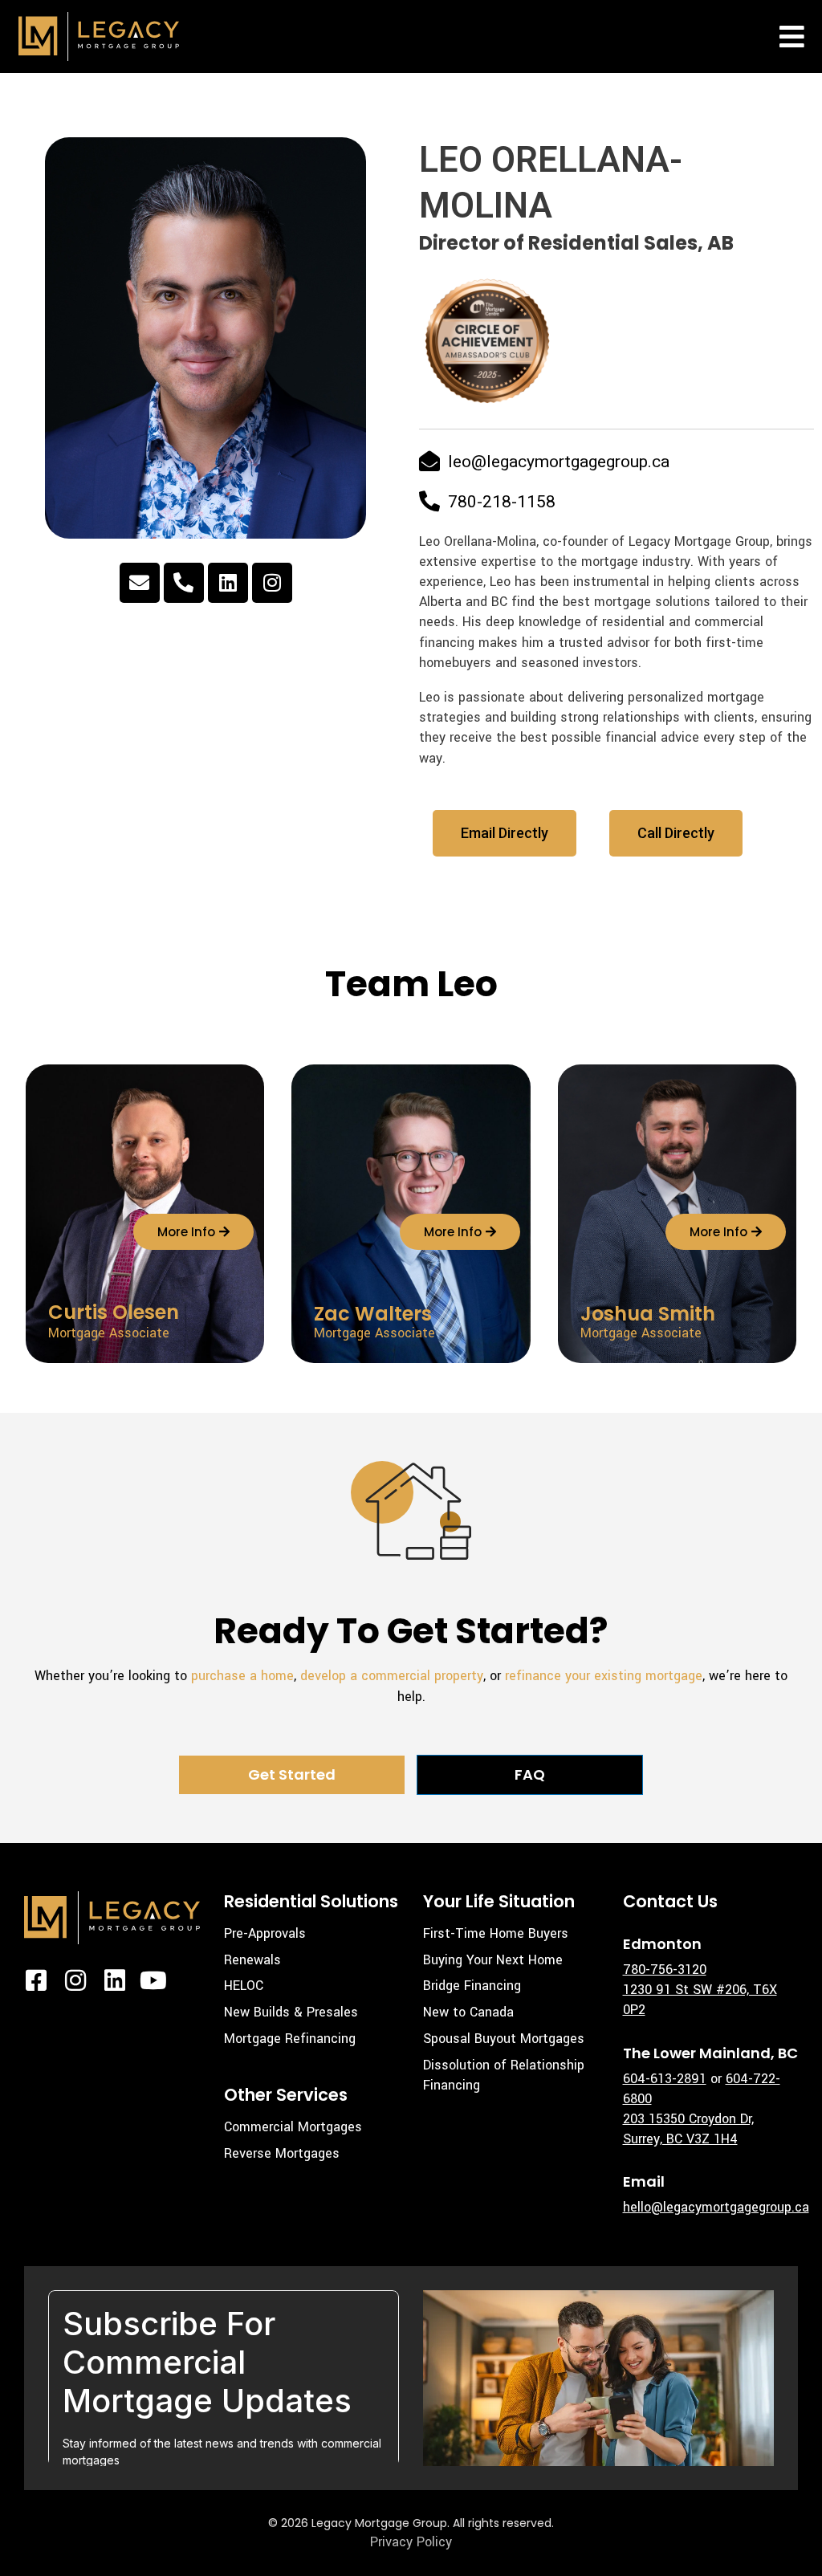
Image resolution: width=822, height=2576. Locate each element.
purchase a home (242, 1676)
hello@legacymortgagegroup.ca (716, 2207)
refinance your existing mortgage (604, 1676)
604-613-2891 (665, 2079)
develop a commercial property (392, 1676)
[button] (792, 37)
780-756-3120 (665, 1970)
